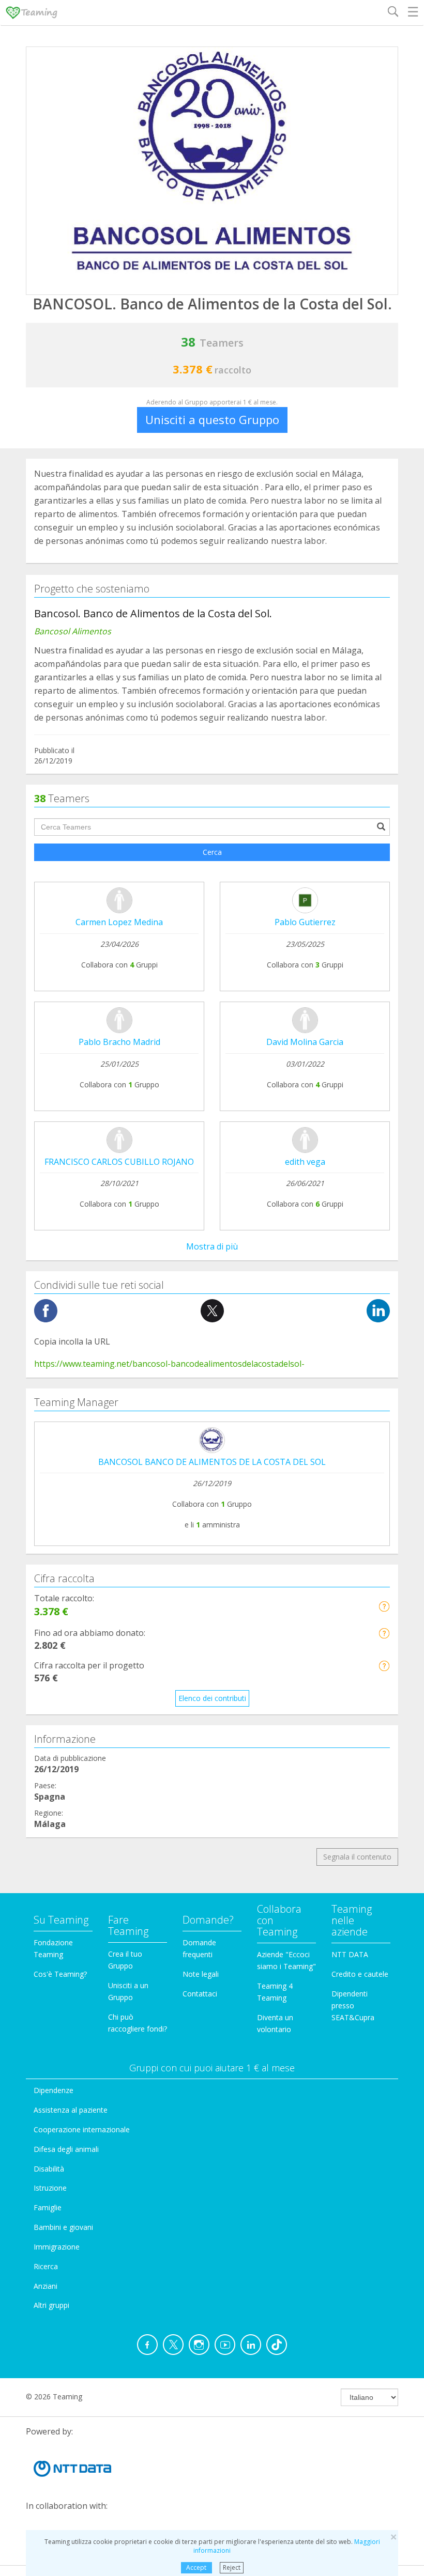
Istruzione (50, 2188)
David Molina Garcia (305, 1042)
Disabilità (49, 2169)
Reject (232, 2567)
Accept (196, 2567)
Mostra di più (212, 1246)
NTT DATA (350, 1954)
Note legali (201, 1974)
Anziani (46, 2286)
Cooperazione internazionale (82, 2129)
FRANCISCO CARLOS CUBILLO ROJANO (119, 1162)
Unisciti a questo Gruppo (212, 419)
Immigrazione (57, 2247)
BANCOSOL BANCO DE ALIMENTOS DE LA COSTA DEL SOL (212, 1462)
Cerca (212, 852)
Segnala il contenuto (357, 1857)
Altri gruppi (51, 2305)
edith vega (305, 1162)
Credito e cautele (360, 1974)
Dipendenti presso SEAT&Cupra (353, 2005)
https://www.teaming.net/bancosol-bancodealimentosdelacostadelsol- (169, 1364)
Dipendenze (54, 2090)
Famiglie (48, 2207)
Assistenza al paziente (71, 2110)
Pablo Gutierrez (305, 922)
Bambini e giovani (63, 2227)
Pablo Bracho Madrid (119, 1042)
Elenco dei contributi (212, 1698)
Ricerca (46, 2266)
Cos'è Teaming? (60, 1974)
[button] (384, 1606)
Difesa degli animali (66, 2149)
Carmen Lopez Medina (119, 922)
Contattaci (200, 1994)
